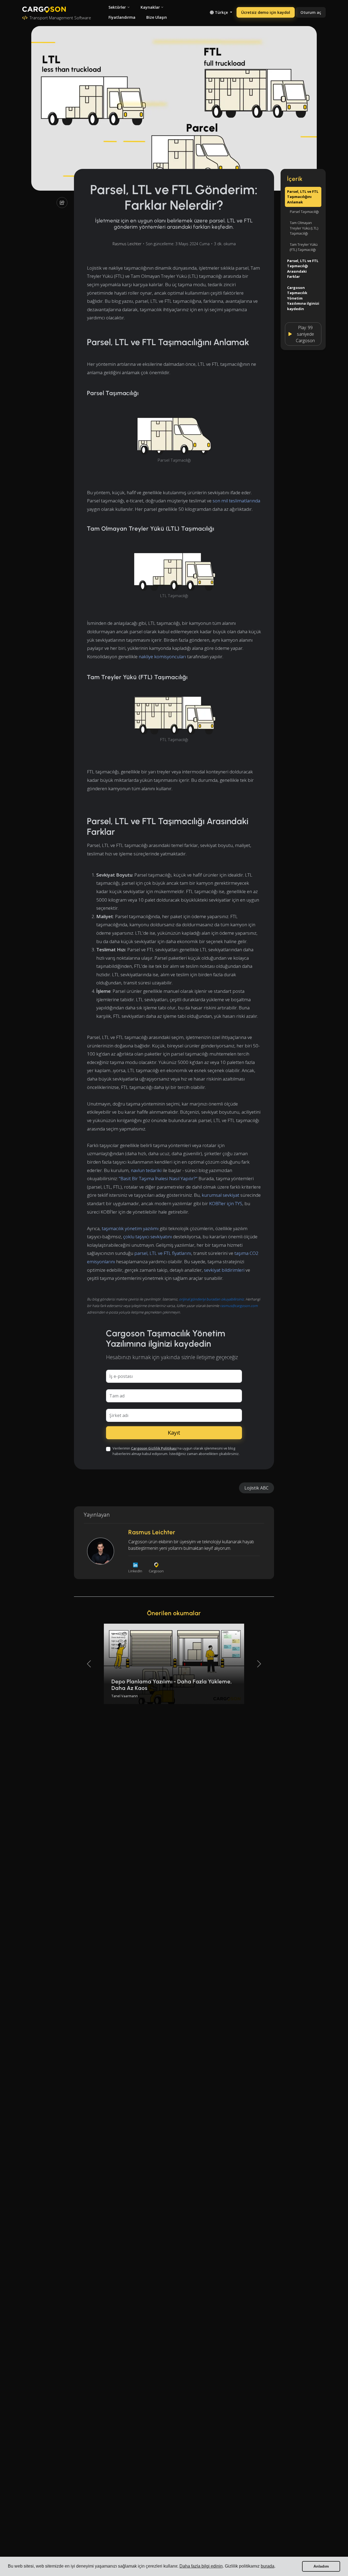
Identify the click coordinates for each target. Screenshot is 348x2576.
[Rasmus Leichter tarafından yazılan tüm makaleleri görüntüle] (101, 1551)
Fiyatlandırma (122, 17)
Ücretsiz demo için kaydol (266, 12)
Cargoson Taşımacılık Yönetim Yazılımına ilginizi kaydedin (303, 298)
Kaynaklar (150, 7)
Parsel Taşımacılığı (304, 212)
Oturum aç (311, 12)
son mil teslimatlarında (236, 501)
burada (268, 2566)
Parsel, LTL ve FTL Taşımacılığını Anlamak (303, 197)
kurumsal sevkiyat (220, 1195)
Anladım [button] (321, 2566)
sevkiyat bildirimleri (224, 1270)
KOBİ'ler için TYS (226, 1203)
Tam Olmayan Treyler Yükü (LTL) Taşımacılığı (304, 228)
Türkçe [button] (221, 12)
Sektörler (117, 7)
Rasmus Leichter (127, 244)
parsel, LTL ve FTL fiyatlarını (163, 1253)
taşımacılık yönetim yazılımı (130, 1228)
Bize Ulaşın (157, 17)
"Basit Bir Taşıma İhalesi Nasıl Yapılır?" (158, 1178)
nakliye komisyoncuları (162, 656)
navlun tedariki (146, 1170)
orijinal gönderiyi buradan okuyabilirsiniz (211, 1299)
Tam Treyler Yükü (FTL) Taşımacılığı (304, 247)
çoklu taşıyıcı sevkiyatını (147, 1237)
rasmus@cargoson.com (239, 1306)
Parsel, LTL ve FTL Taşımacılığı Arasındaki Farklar (303, 268)
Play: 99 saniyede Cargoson (305, 334)
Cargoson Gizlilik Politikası (154, 1448)
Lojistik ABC (257, 1488)
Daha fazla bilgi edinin (201, 2566)
